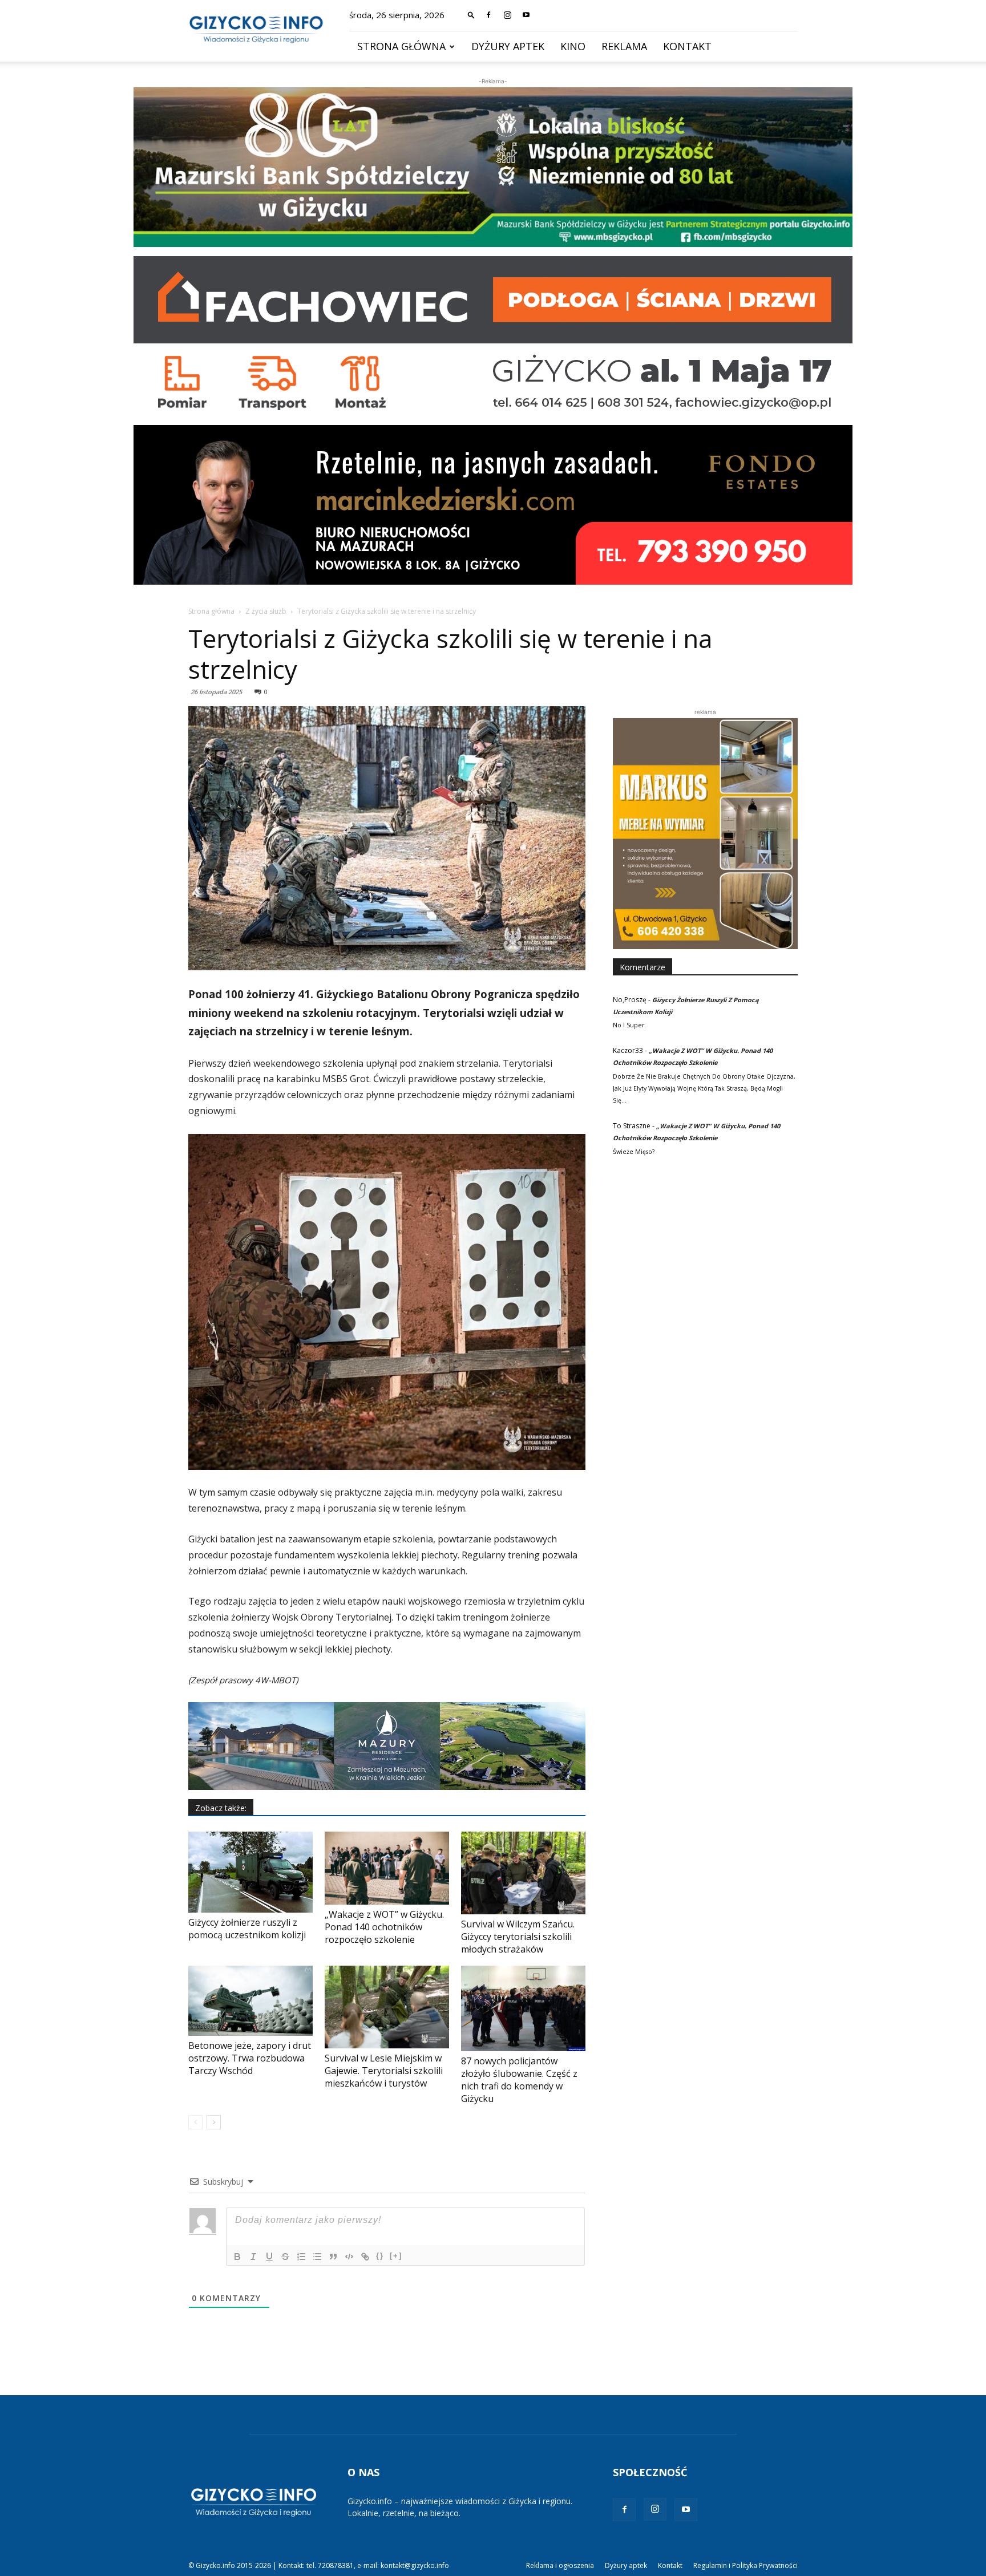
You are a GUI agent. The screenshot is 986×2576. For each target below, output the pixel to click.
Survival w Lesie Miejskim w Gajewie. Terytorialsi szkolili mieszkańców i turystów (384, 2071)
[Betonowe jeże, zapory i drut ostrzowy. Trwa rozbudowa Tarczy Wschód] (250, 2001)
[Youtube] (526, 15)
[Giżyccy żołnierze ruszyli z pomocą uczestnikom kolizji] (250, 1872)
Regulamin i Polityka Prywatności (745, 2565)
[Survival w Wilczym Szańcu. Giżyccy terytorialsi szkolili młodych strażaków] (523, 1873)
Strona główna (401, 46)
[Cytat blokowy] (333, 2257)
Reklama (624, 46)
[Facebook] (488, 15)
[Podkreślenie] (269, 2257)
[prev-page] (195, 2122)
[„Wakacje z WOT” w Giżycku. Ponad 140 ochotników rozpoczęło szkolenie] (387, 1868)
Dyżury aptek (508, 46)
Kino (573, 46)
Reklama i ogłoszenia (560, 2565)
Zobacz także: (221, 1808)
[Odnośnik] (365, 2257)
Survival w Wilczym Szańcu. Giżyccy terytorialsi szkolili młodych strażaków (518, 1937)
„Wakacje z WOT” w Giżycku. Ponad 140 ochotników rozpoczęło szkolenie (384, 1927)
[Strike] (285, 2257)
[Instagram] (507, 15)
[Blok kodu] (349, 2257)
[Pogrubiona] (237, 2257)
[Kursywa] (253, 2257)
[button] (471, 15)
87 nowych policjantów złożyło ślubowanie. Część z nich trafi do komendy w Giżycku (519, 2080)
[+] (396, 2256)
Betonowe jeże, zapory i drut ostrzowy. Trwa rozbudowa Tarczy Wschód (250, 2058)
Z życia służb (266, 611)
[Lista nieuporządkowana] (317, 2257)
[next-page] (214, 2122)
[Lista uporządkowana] (301, 2257)
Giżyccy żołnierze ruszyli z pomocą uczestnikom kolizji (247, 1929)
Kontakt (687, 46)
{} (380, 2256)
